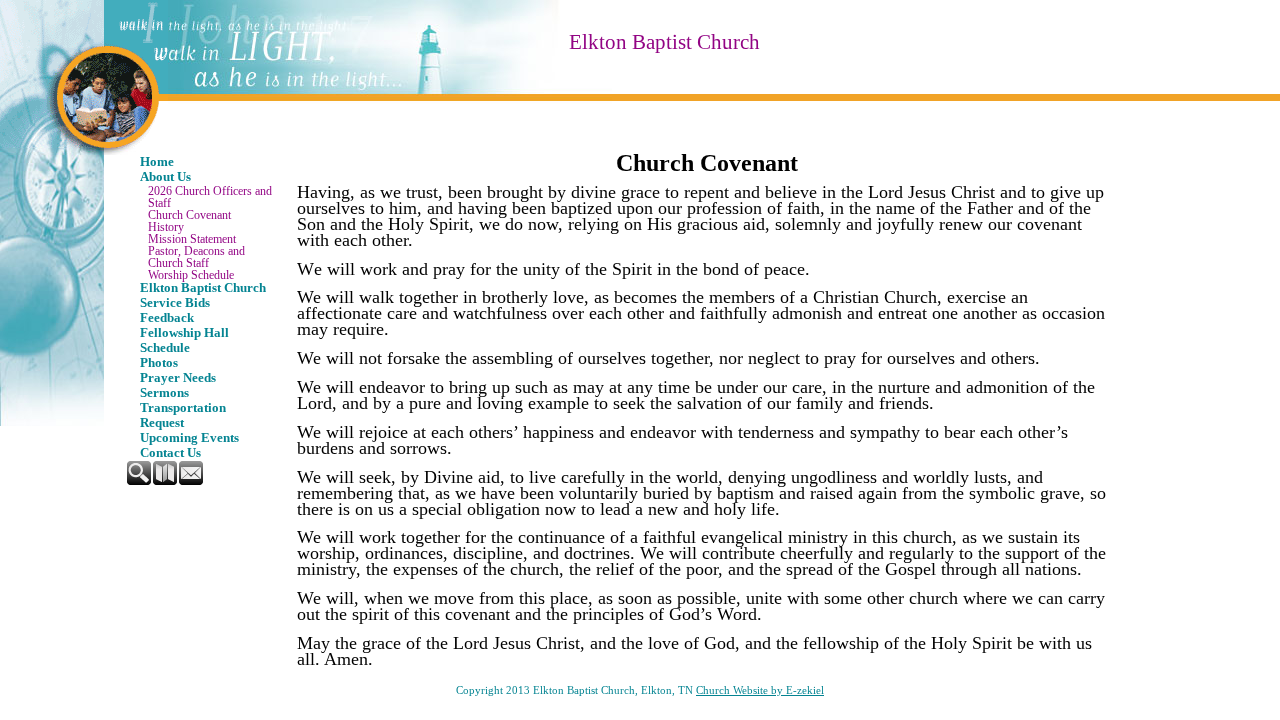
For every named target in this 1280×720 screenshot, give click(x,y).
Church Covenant (189, 215)
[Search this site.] (140, 481)
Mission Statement (192, 239)
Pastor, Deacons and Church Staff (196, 257)
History (166, 227)
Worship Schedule (191, 275)
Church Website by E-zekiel (760, 690)
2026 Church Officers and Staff (210, 197)
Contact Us (170, 453)
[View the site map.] (166, 481)
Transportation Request (183, 415)
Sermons (164, 393)
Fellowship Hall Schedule (184, 340)
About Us (165, 177)
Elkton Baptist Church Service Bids (203, 295)
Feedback (167, 318)
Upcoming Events (189, 438)
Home (157, 162)
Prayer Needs (178, 378)
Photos (159, 363)
